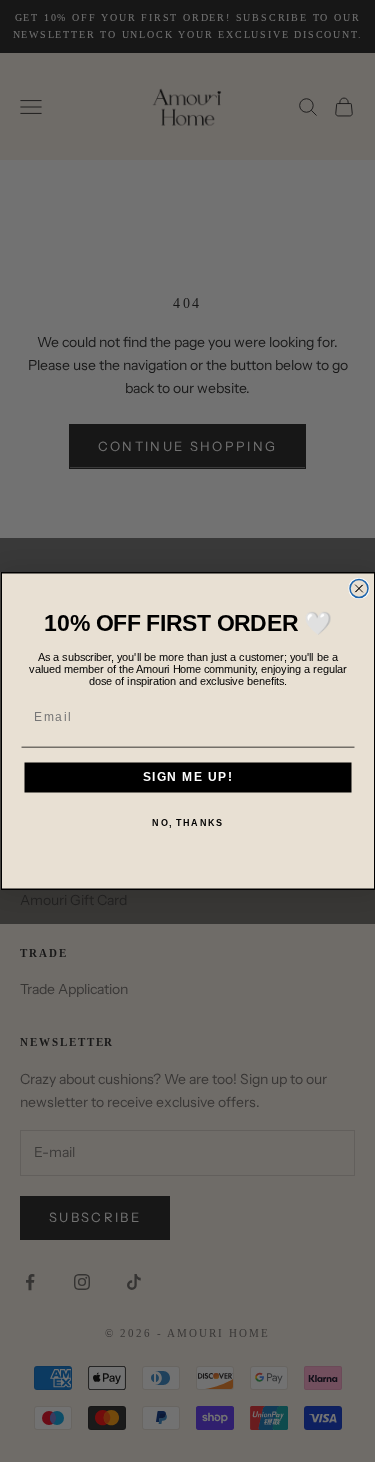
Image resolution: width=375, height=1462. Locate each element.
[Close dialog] (359, 589)
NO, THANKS (187, 822)
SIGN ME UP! (187, 777)
